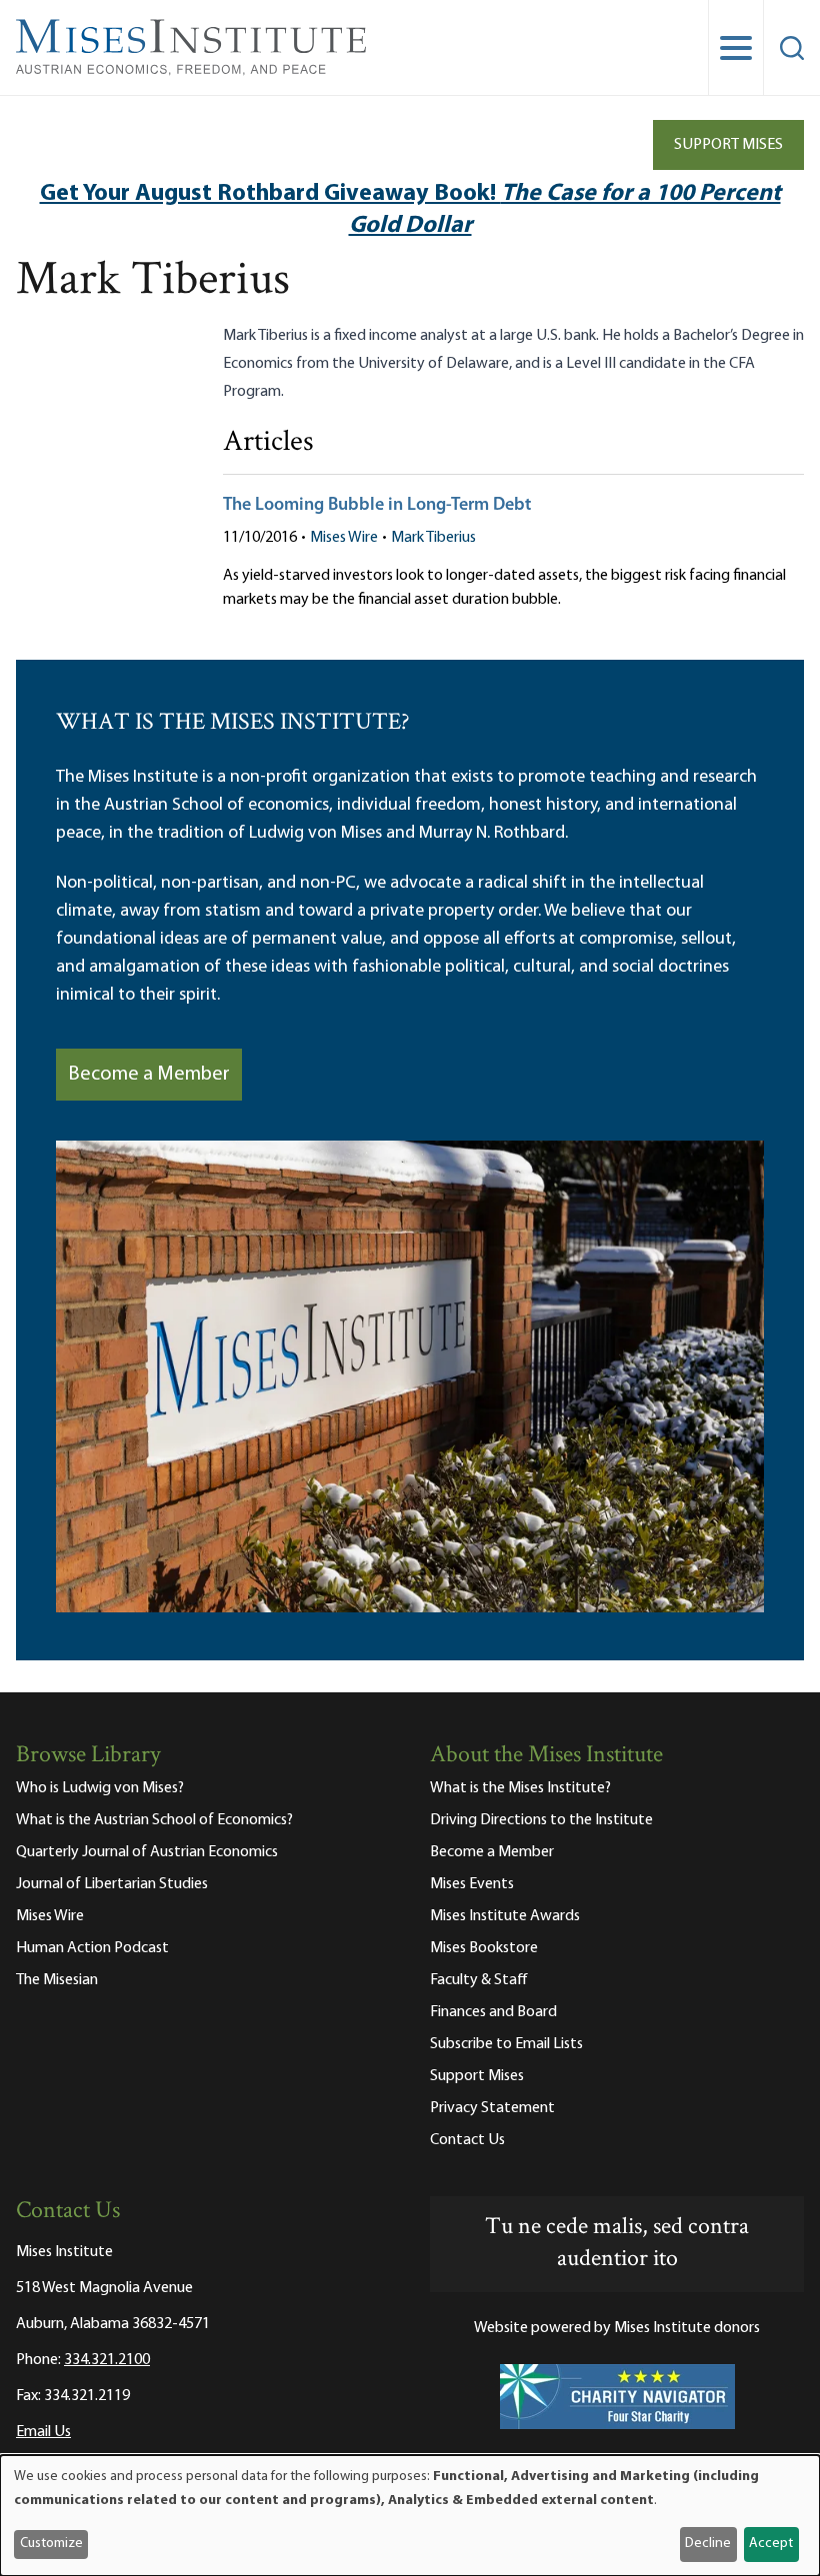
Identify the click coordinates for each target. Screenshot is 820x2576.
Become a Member (149, 1075)
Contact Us (467, 2140)
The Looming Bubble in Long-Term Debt (377, 506)
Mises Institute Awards (505, 1916)
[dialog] (410, 2516)
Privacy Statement (492, 2108)
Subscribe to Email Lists (506, 2044)
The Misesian (57, 1980)
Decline (708, 2544)
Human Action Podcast (92, 1948)
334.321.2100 (107, 2360)
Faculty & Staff (479, 1980)
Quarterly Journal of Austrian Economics (147, 1852)
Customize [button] (51, 2544)
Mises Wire (344, 538)
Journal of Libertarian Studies (112, 1884)
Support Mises (728, 145)
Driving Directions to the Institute (541, 1820)
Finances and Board (493, 2012)
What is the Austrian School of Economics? (154, 1820)
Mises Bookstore (484, 1948)
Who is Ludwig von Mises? (100, 1788)
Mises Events (472, 1884)
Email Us (43, 2432)
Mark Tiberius (433, 538)
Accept (771, 2544)
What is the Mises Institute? (520, 1788)
